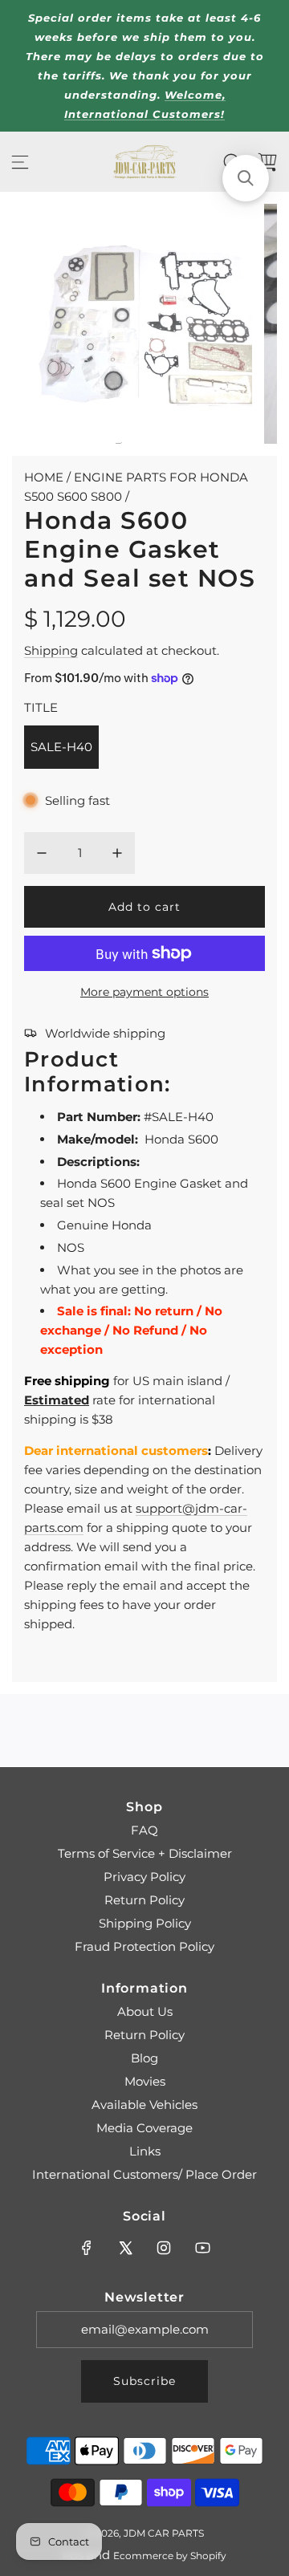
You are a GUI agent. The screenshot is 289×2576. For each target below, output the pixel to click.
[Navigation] (20, 162)
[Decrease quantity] (42, 853)
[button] (246, 178)
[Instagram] (164, 2248)
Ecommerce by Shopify (170, 2556)
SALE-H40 (61, 747)
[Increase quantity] (117, 853)
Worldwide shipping (105, 1033)
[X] (125, 2248)
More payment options (144, 992)
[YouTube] (202, 2248)
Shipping (51, 650)
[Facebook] (87, 2248)
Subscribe (144, 2381)
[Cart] (267, 162)
